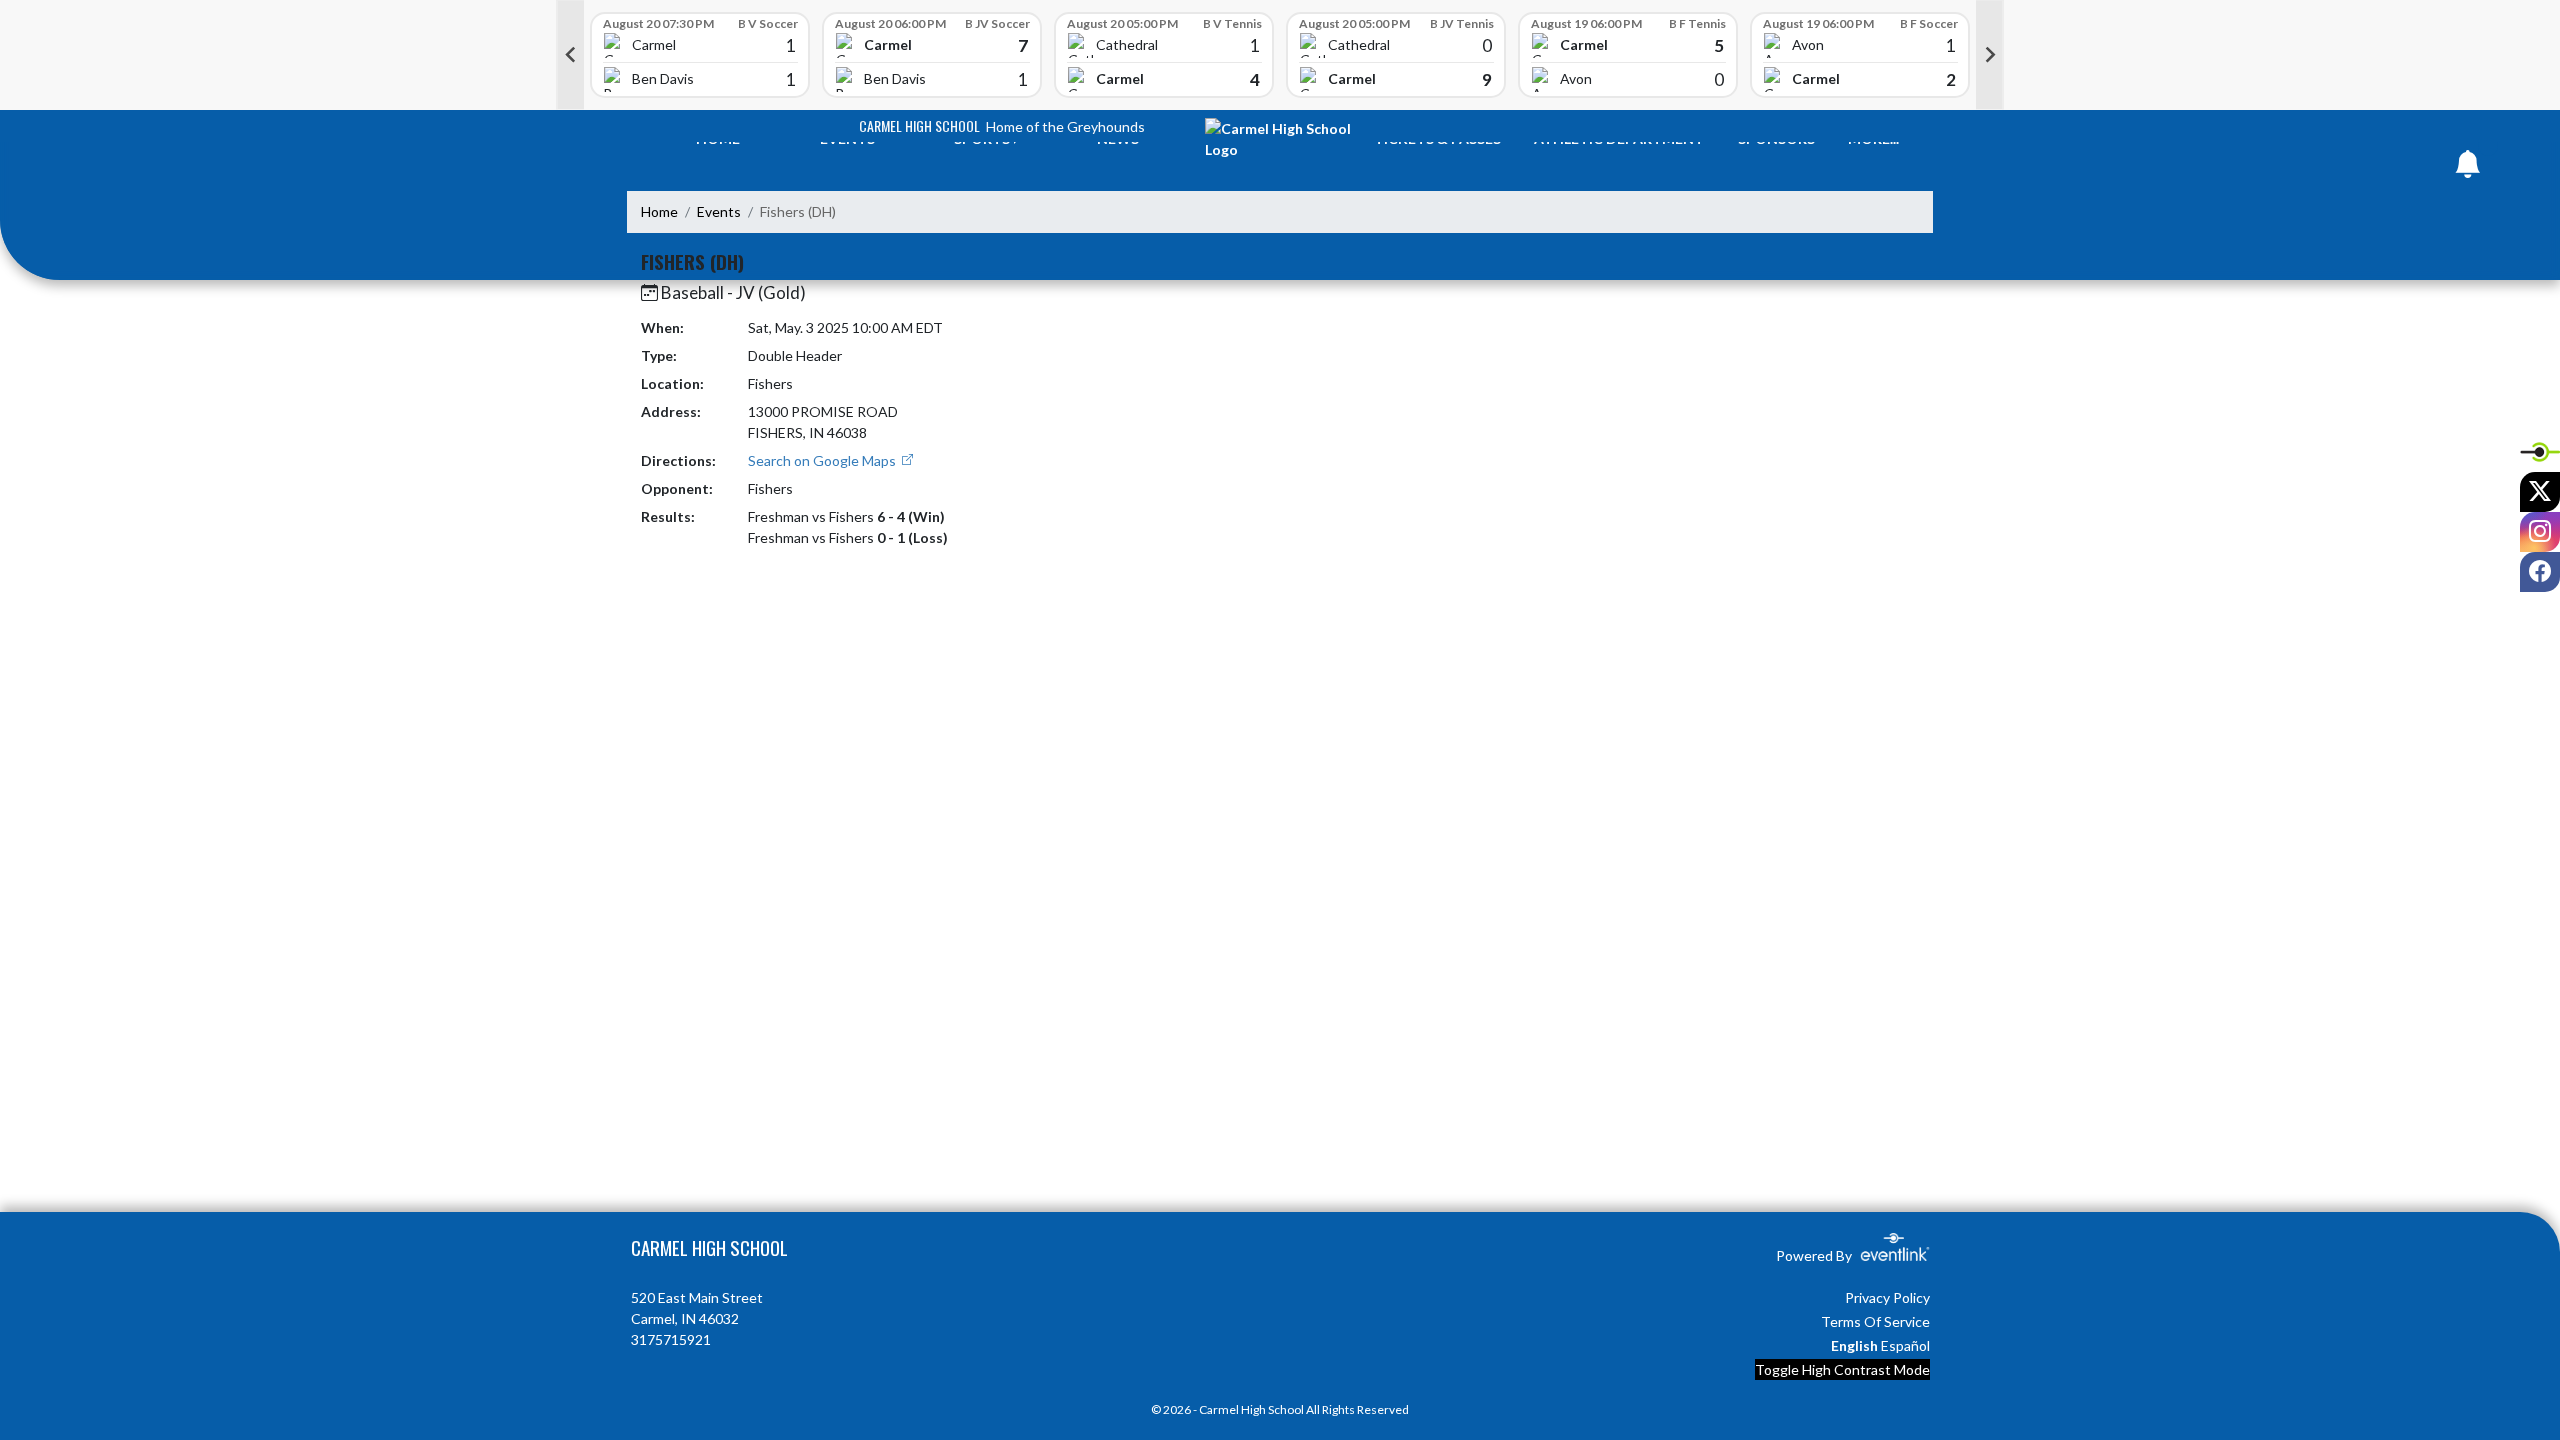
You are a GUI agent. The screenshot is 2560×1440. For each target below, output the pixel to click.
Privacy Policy (1887, 1297)
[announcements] (2468, 168)
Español (1905, 1345)
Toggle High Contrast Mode (1842, 1369)
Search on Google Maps (823, 460)
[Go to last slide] (570, 55)
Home (659, 211)
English (1854, 1345)
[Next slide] (1990, 55)
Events (719, 211)
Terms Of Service (1875, 1321)
